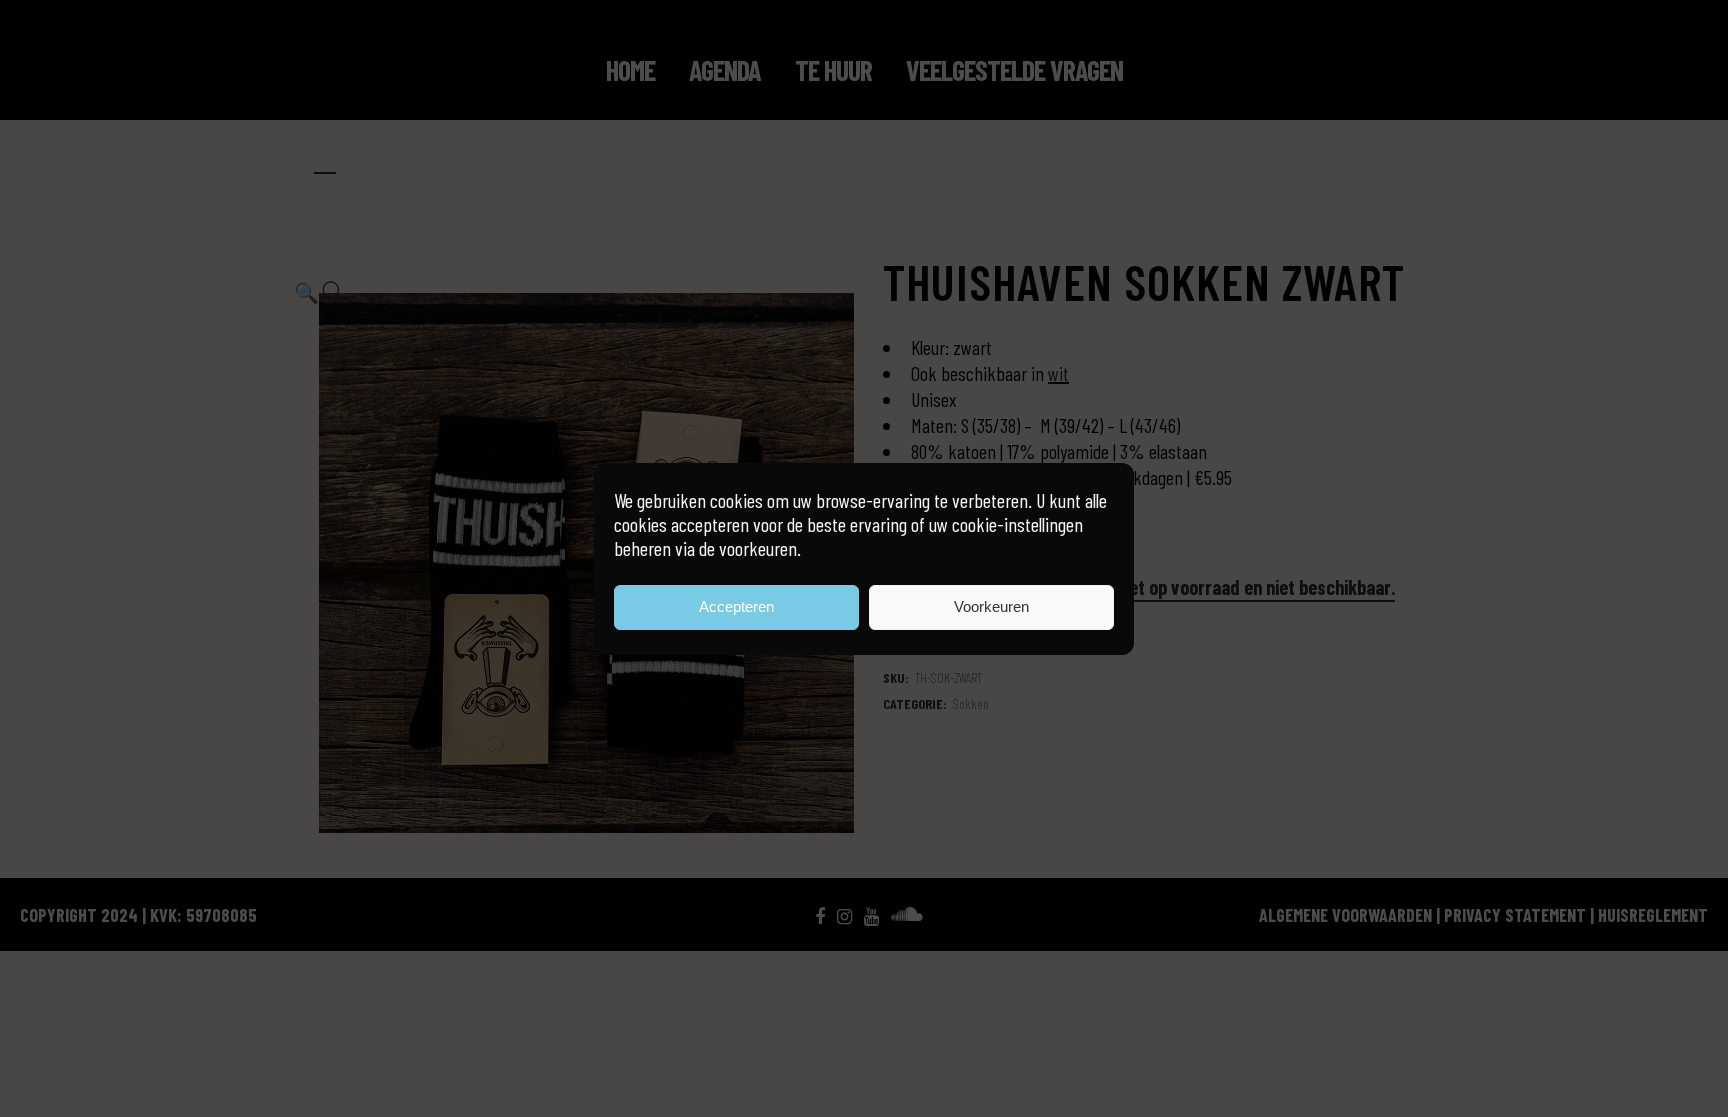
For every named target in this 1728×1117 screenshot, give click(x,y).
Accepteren (736, 606)
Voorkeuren (991, 606)
